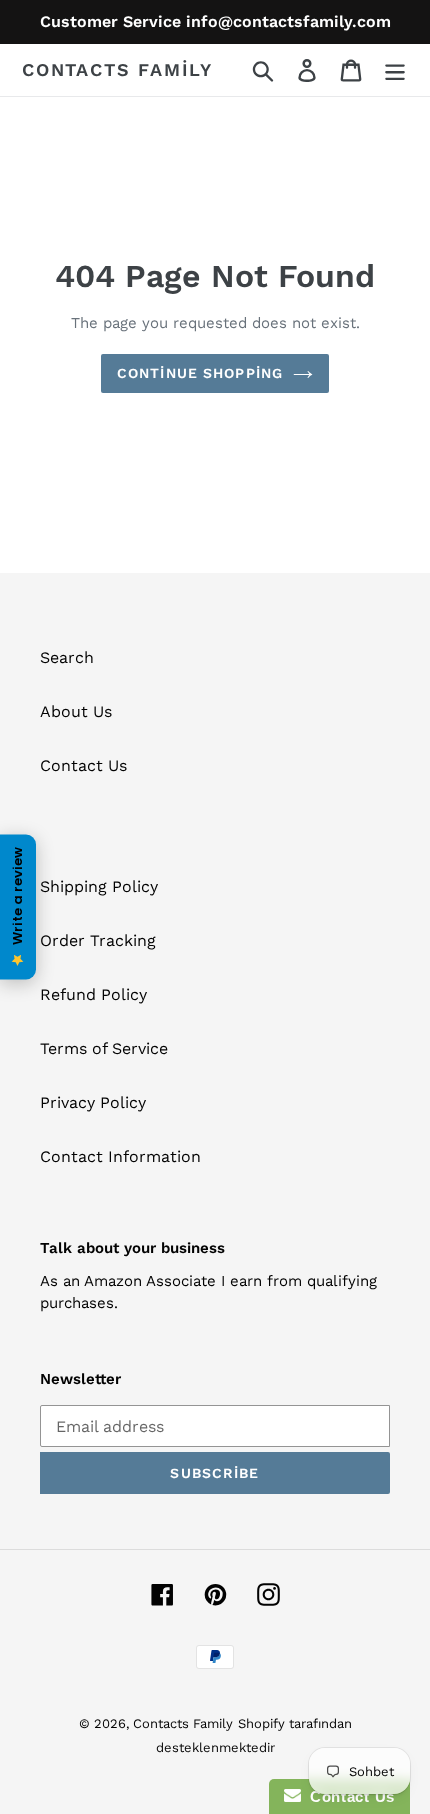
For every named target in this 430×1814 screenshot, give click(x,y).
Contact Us (83, 765)
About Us (76, 711)
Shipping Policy (99, 886)
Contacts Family (117, 69)
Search (67, 657)
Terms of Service (104, 1048)
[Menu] (395, 70)
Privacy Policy (93, 1102)
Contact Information (120, 1156)
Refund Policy (93, 994)
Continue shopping (200, 373)
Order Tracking (98, 940)
